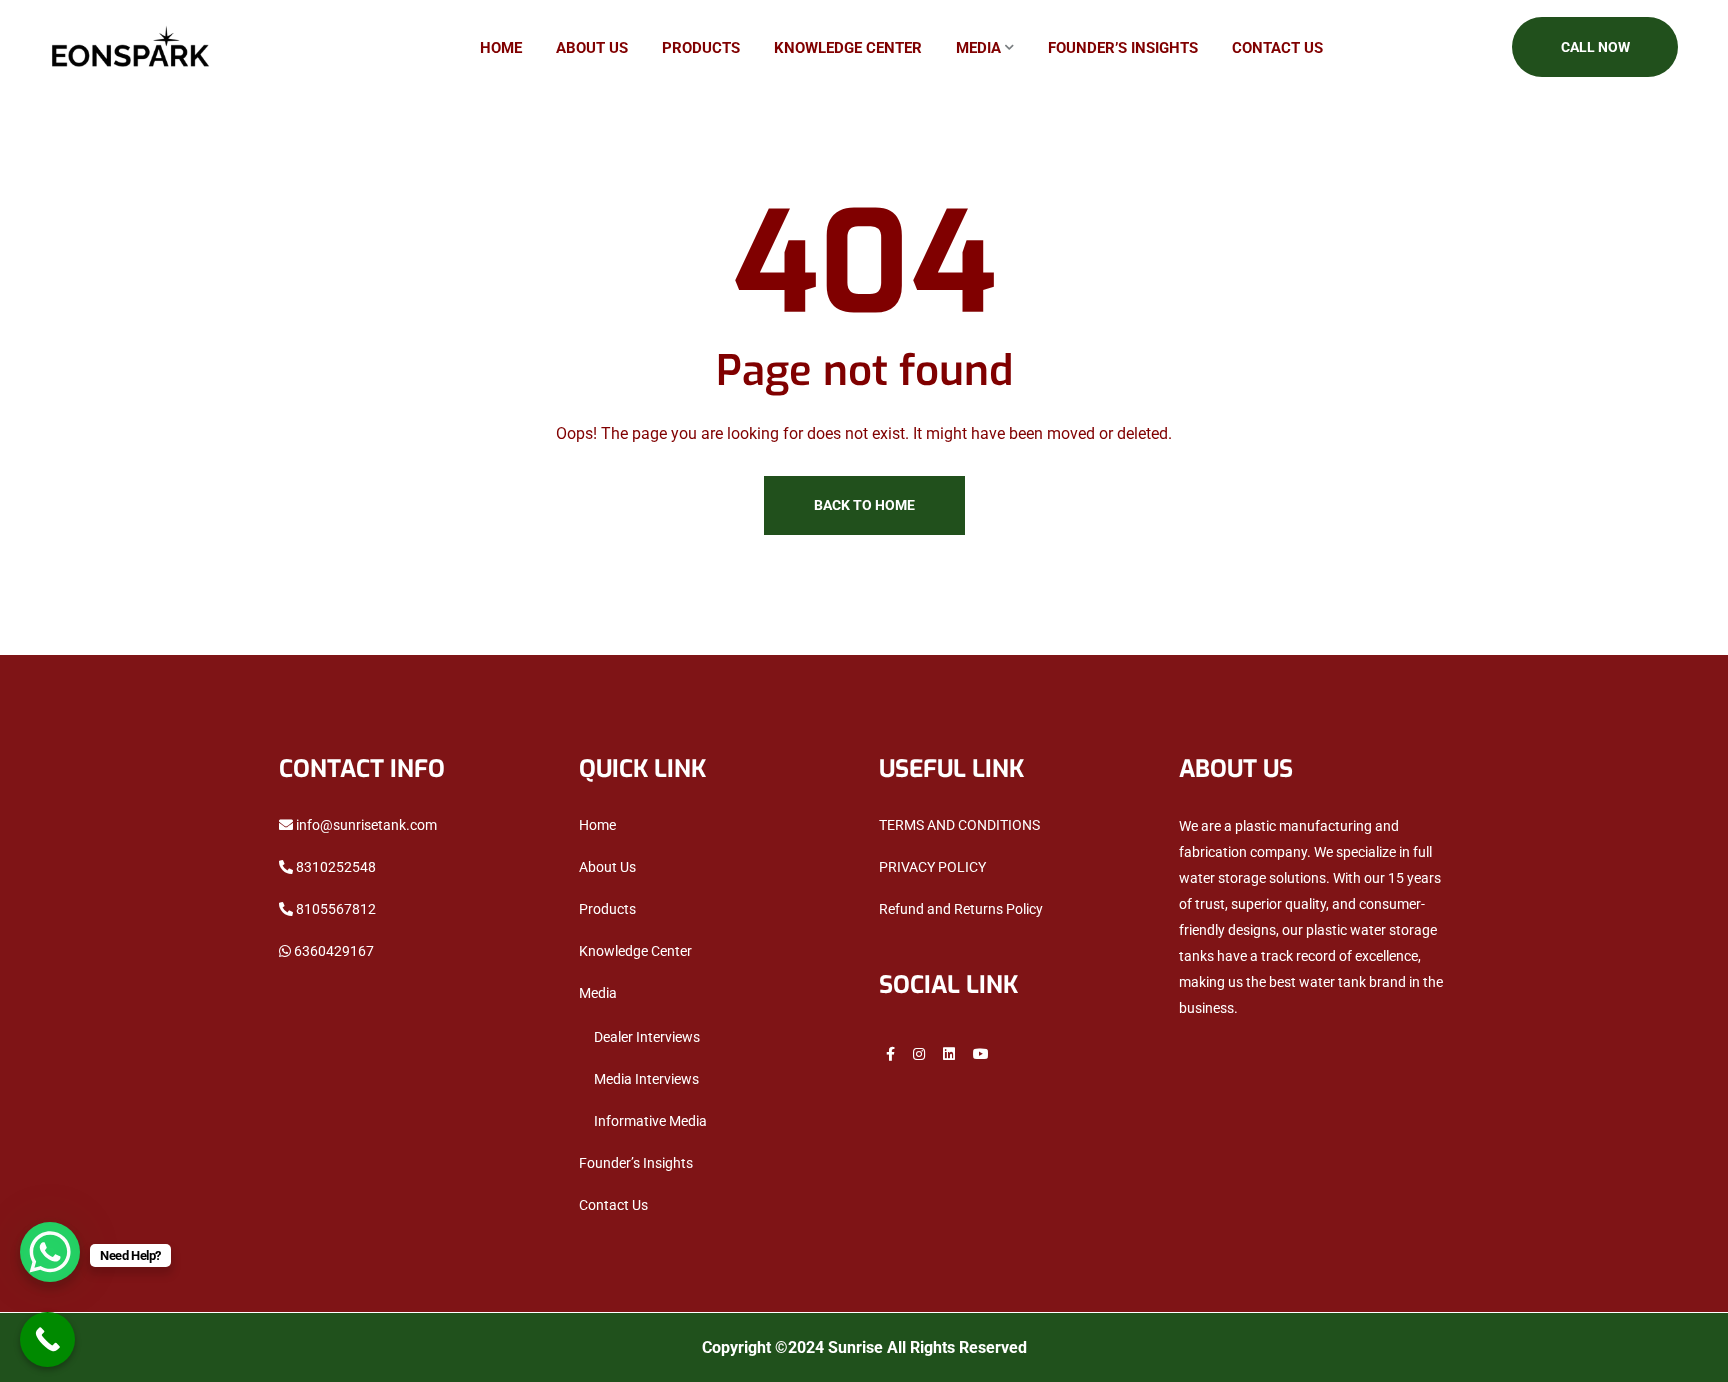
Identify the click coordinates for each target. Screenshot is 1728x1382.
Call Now (1595, 47)
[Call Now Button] (47, 1339)
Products (701, 48)
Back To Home (864, 505)
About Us (592, 48)
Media (978, 48)
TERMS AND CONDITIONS (959, 825)
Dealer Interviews (647, 1037)
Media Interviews (646, 1079)
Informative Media (650, 1121)
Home (501, 48)
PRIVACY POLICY (932, 867)
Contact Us (1277, 48)
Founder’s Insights (1123, 48)
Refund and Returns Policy (961, 909)
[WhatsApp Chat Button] (50, 1252)
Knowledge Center (848, 48)
